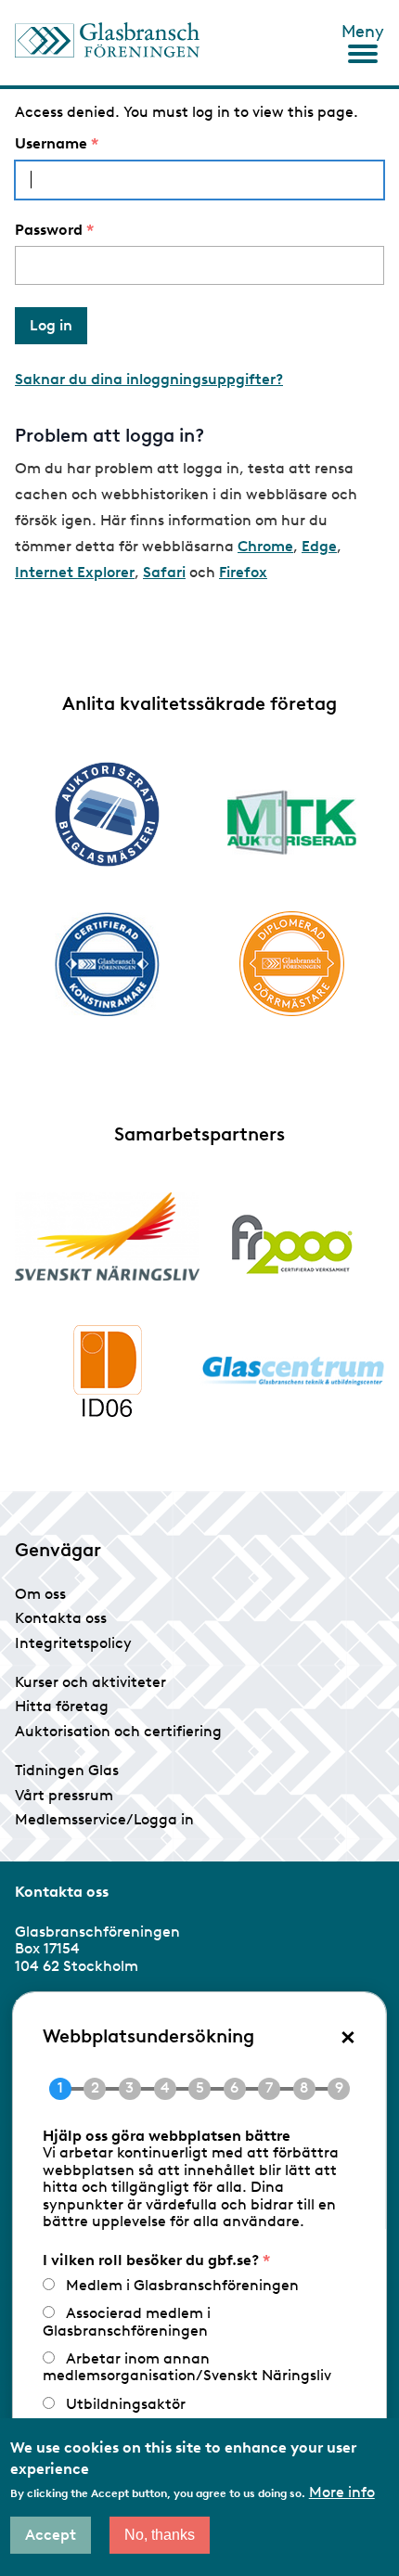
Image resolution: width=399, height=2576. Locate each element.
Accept (51, 2535)
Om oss (40, 1594)
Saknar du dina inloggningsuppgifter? (149, 379)
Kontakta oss (61, 1618)
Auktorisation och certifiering (118, 1731)
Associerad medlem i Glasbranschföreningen (127, 2321)
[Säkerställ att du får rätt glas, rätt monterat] (292, 822)
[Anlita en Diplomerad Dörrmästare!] (292, 964)
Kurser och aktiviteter (90, 1682)
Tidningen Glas (67, 1770)
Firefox (243, 572)
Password (49, 230)
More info (342, 2492)
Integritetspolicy (73, 1643)
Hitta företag (62, 1706)
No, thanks (160, 2535)
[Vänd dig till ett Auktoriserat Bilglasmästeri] (107, 814)
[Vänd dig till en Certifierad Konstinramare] (107, 964)
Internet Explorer (75, 572)
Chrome (265, 546)
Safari (164, 572)
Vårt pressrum (64, 1795)
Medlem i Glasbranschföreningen (182, 2285)
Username (51, 144)
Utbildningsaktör (126, 2404)
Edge (319, 546)
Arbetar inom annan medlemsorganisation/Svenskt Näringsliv (187, 2367)
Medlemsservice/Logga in (104, 1819)
